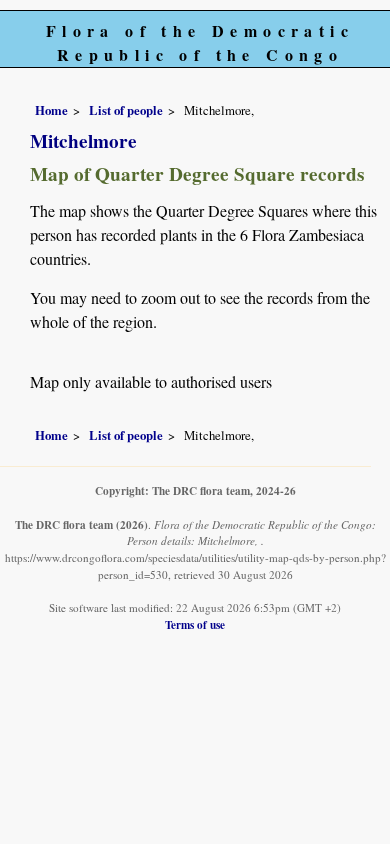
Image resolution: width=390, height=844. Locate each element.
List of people (126, 110)
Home (51, 110)
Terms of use (195, 624)
